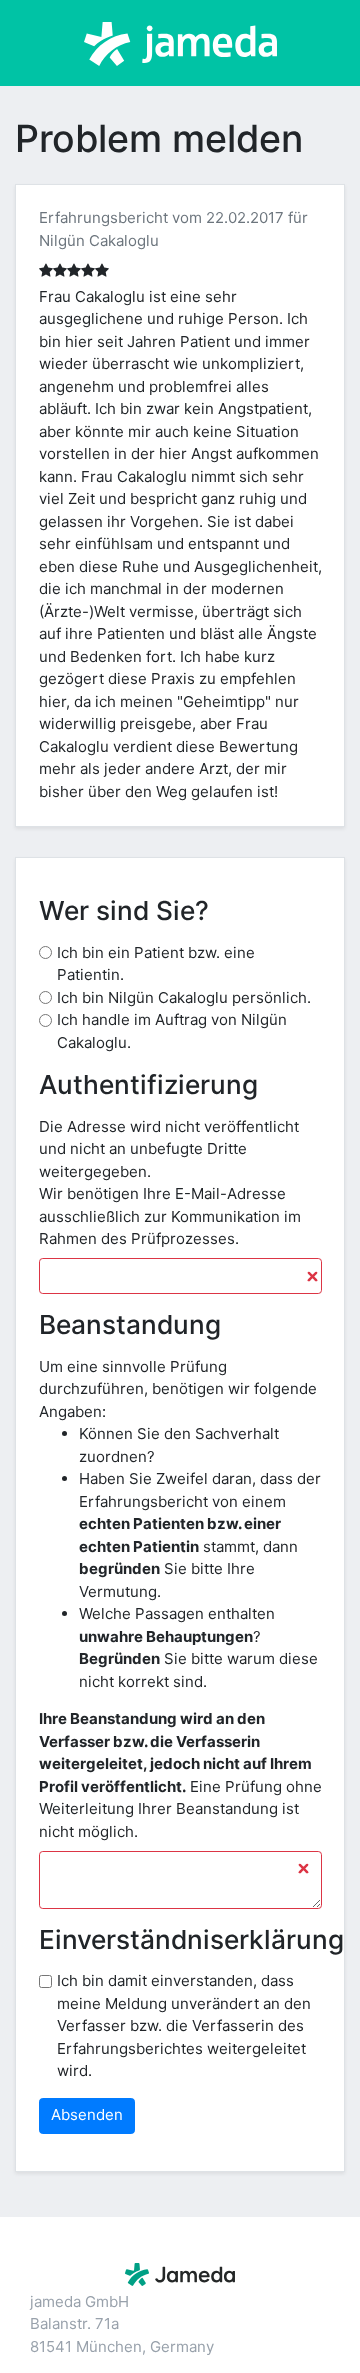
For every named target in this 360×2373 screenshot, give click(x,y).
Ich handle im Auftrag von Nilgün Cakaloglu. (172, 1031)
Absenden (87, 2114)
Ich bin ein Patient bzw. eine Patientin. (156, 964)
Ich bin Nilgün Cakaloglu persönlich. (184, 997)
